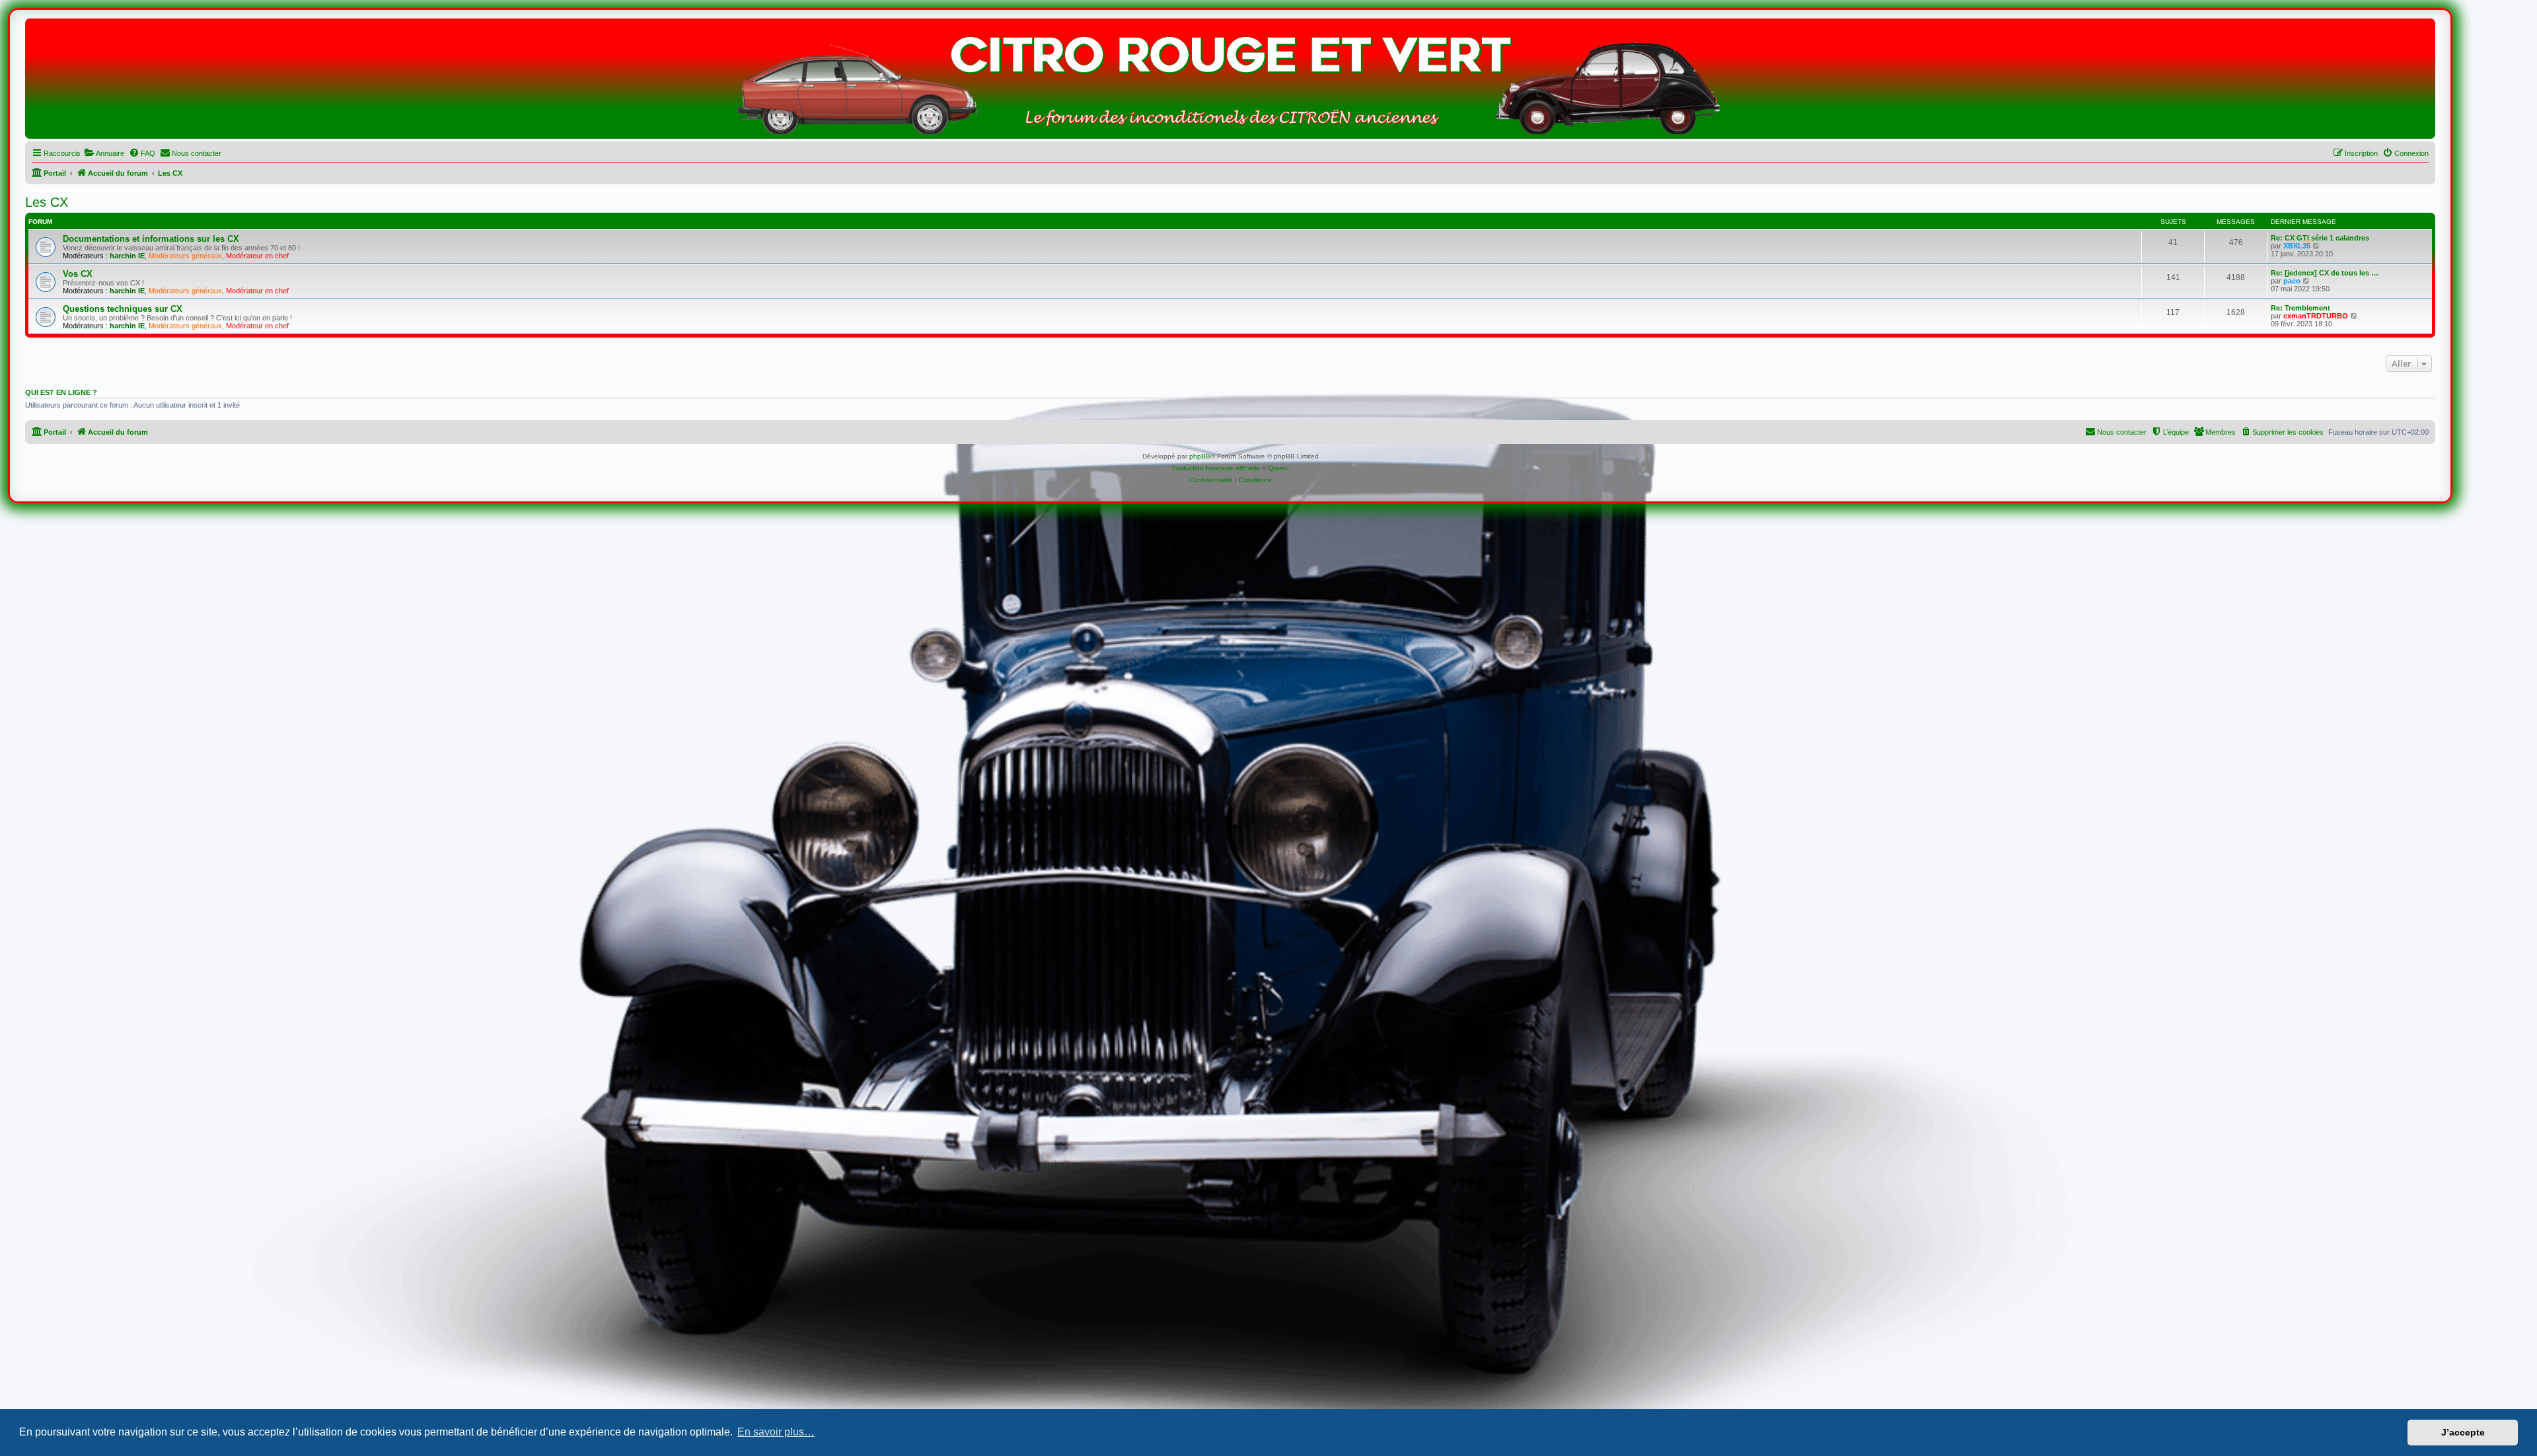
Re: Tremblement (2300, 308)
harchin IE (127, 256)
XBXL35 (2297, 246)
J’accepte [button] (2463, 1432)
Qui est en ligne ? (61, 392)
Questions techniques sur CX (123, 309)
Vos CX (78, 274)
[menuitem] (104, 153)
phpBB (1200, 456)
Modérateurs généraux (185, 256)
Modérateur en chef (257, 256)
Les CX (47, 202)
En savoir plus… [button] (776, 1432)
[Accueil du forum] (1230, 82)
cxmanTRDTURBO (2316, 316)
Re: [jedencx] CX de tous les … (2325, 273)
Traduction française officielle (1216, 468)
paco (2292, 281)
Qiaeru (1279, 468)
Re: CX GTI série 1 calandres (2320, 238)
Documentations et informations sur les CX (151, 239)
